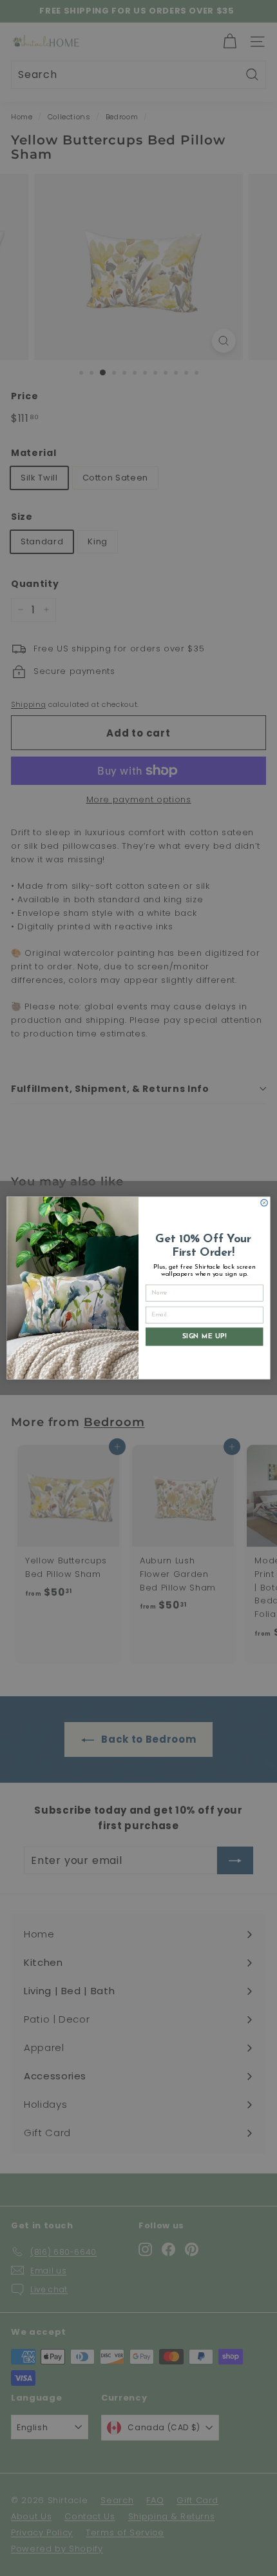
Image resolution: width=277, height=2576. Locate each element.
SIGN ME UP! (204, 1336)
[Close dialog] (264, 1203)
